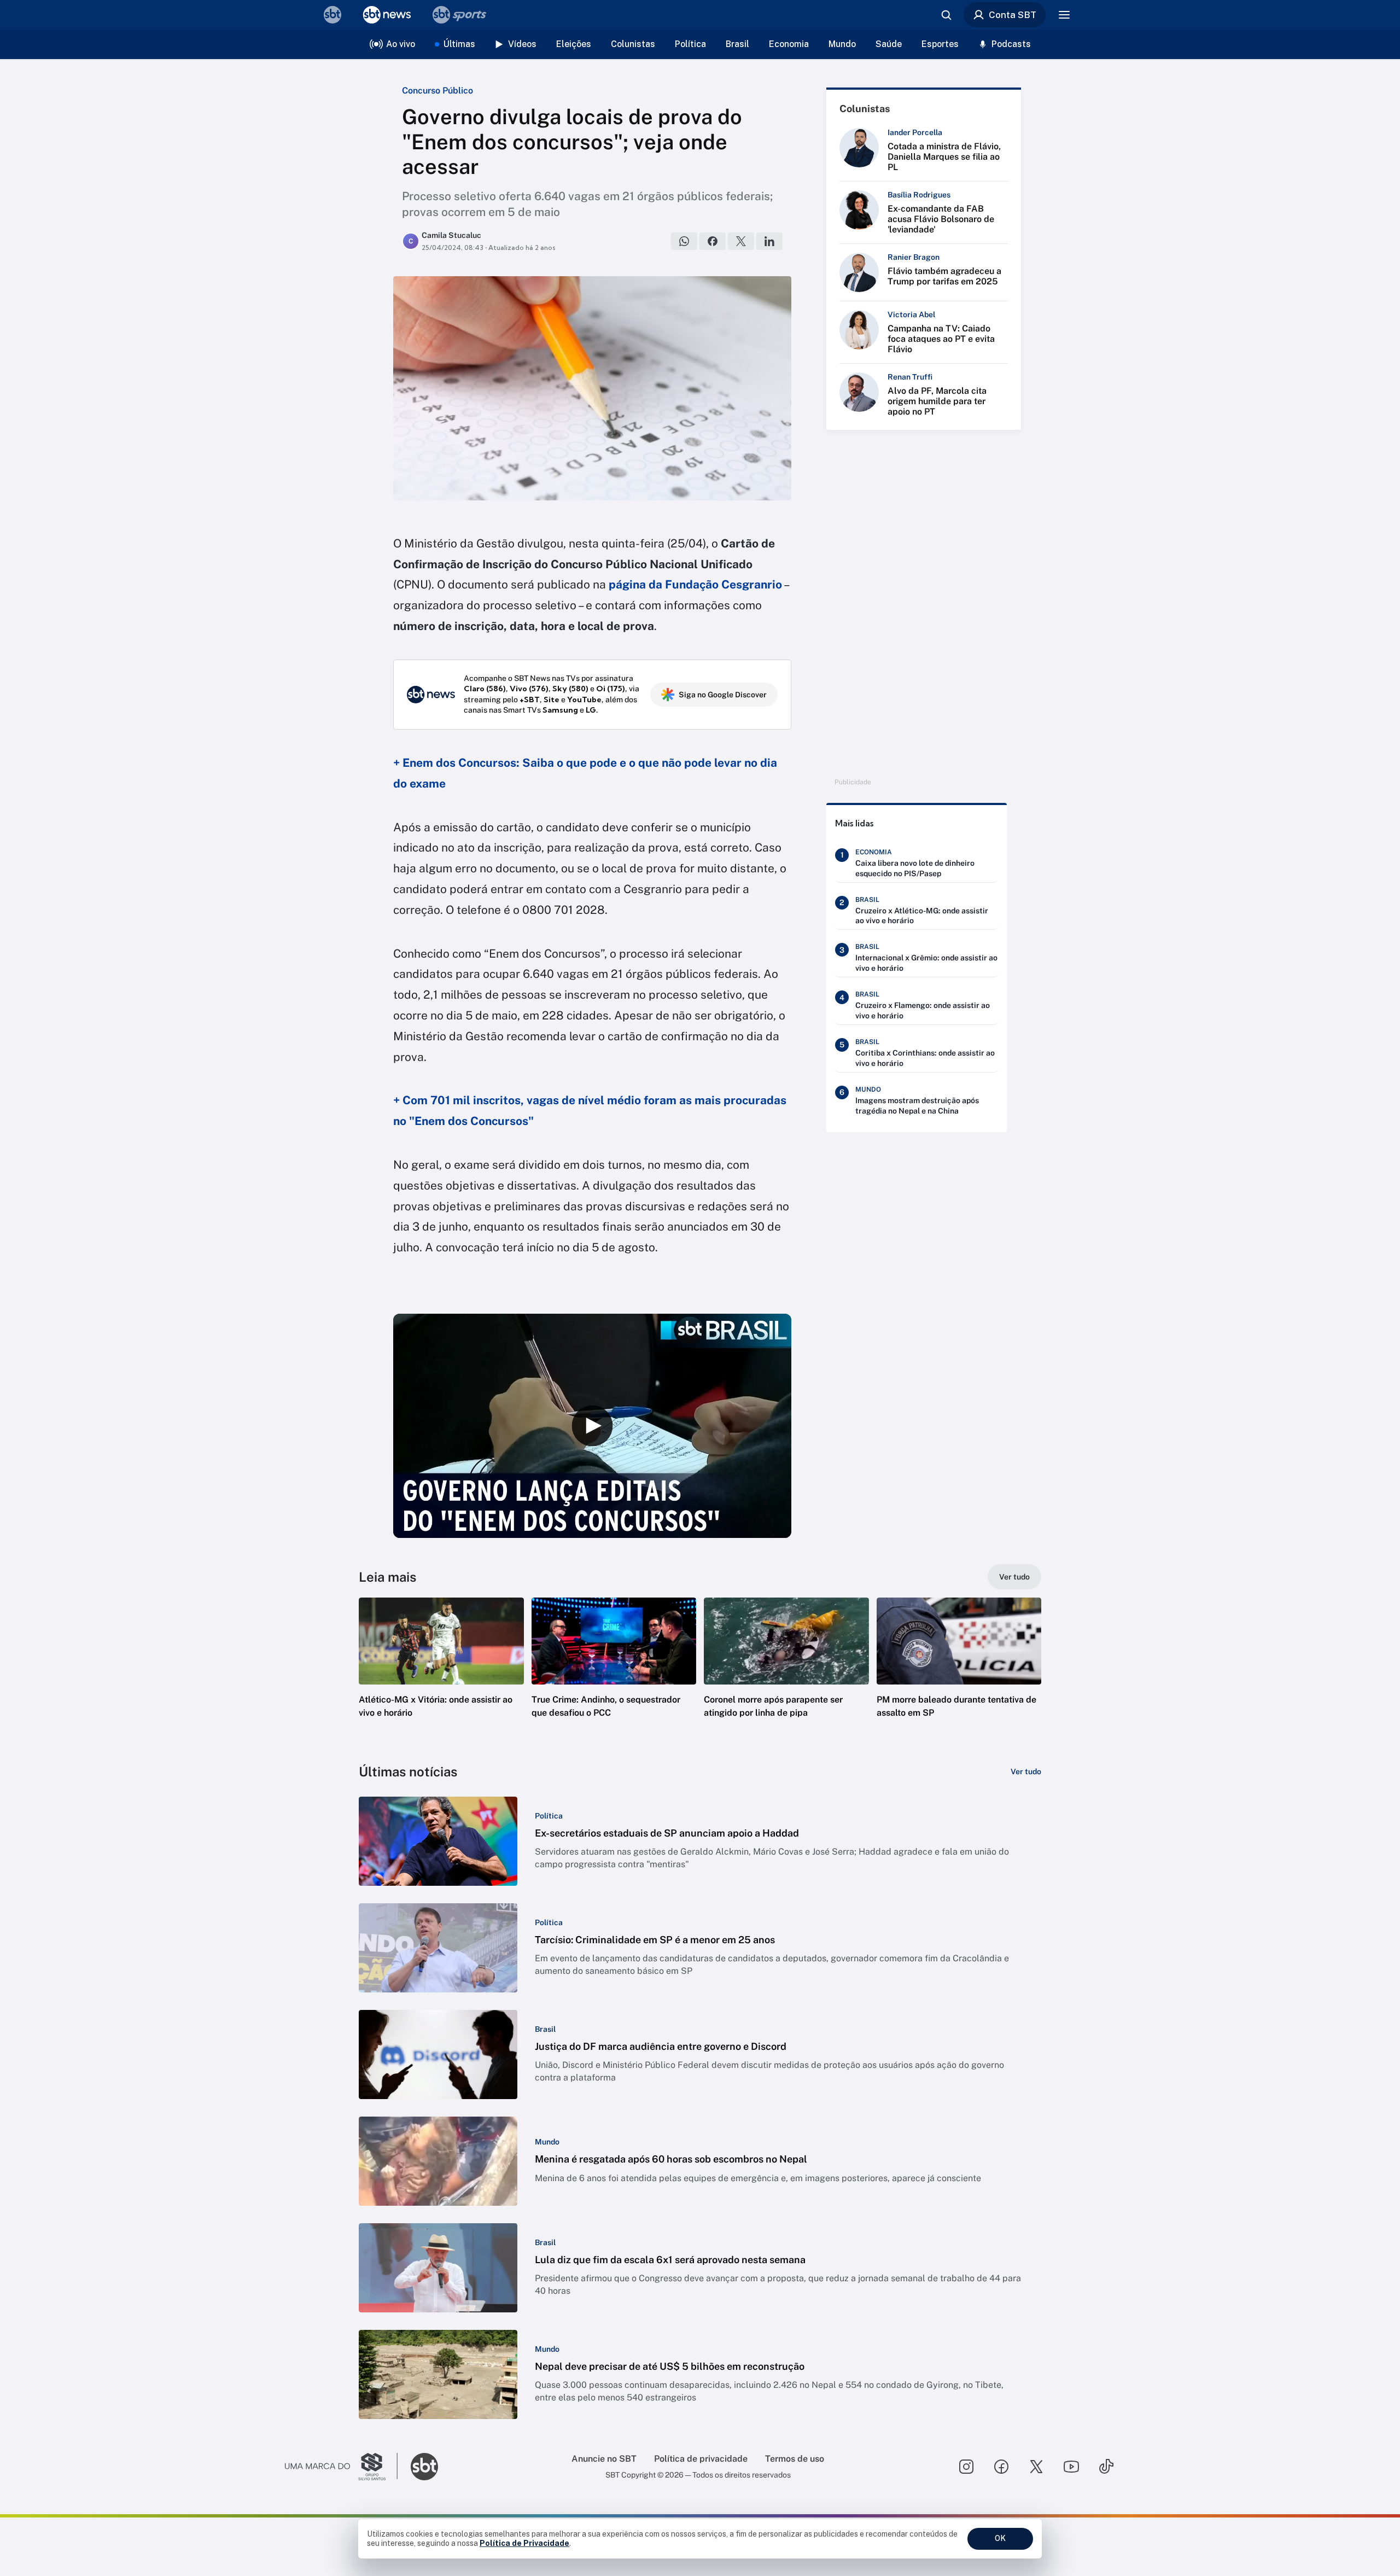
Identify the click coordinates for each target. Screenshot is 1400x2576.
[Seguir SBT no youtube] (1071, 2467)
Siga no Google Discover (723, 695)
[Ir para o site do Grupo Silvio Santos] (341, 2467)
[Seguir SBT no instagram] (966, 2467)
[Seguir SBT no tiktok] (1106, 2467)
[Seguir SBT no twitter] (1036, 2467)
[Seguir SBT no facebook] (1001, 2467)
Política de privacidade (701, 2459)
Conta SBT (1013, 15)
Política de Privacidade (524, 2543)
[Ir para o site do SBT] (424, 2467)
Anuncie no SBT (604, 2459)
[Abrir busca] (946, 15)
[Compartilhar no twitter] (741, 241)
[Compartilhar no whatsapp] (684, 241)
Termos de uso (795, 2459)
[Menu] (1064, 15)
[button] (441, 1674)
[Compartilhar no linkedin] (769, 241)
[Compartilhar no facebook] (713, 241)
